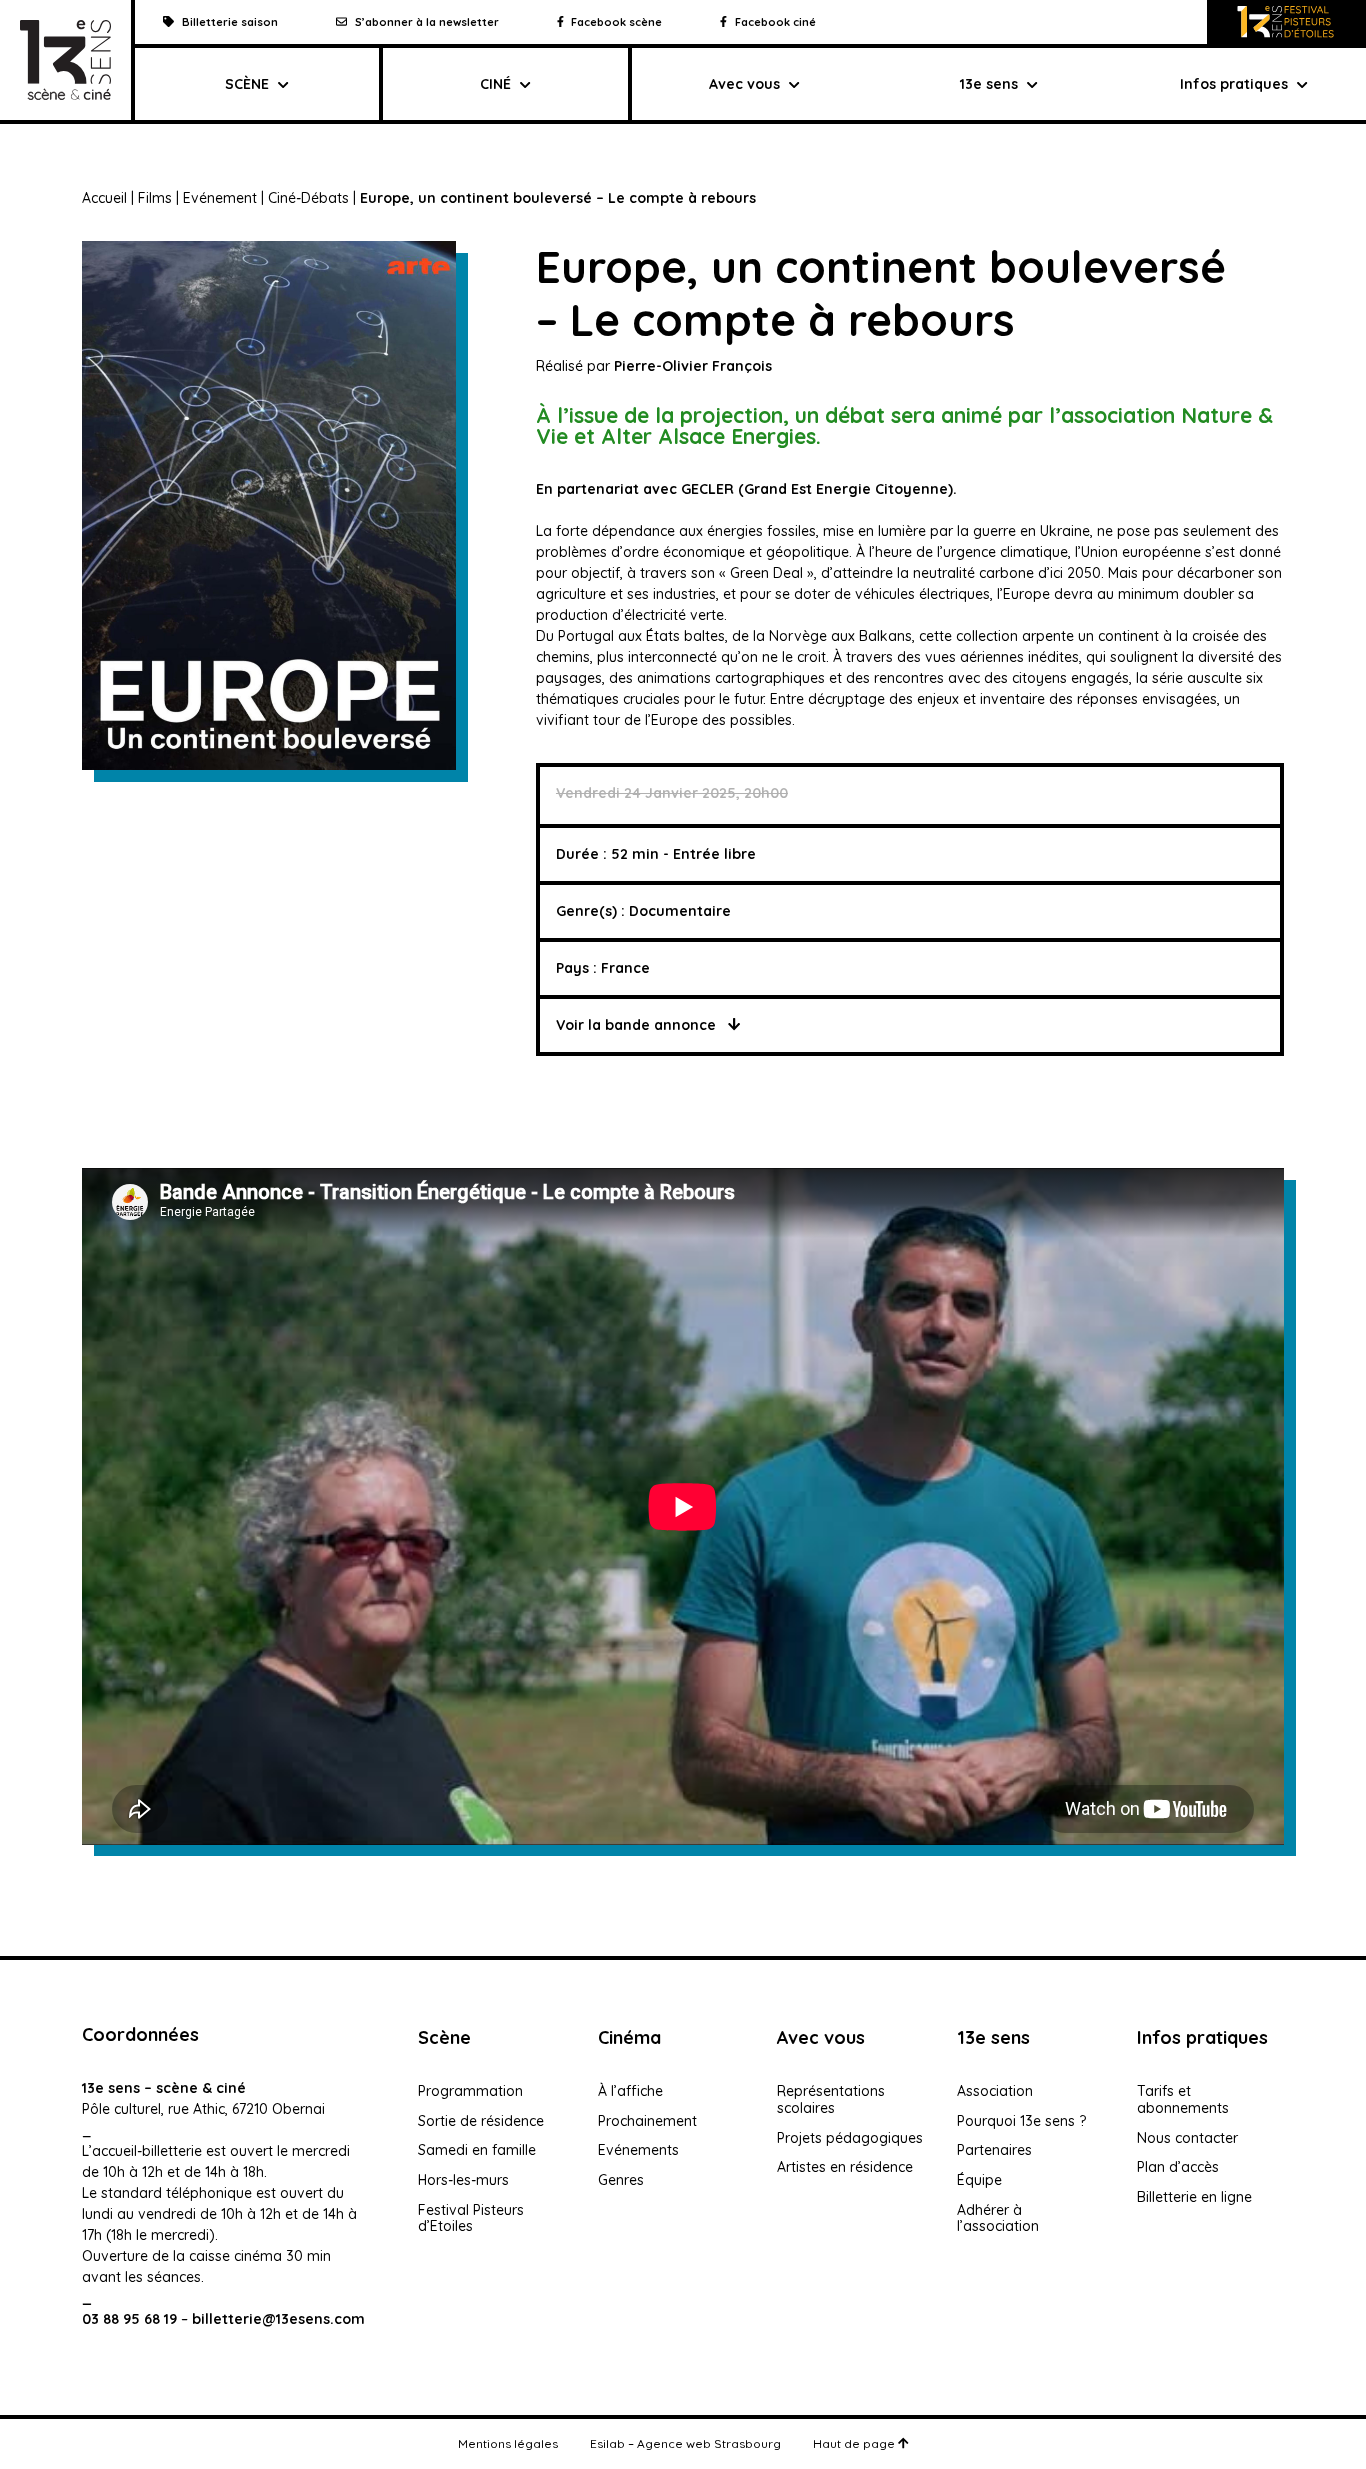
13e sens (993, 2037)
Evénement (220, 198)
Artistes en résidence (845, 2167)
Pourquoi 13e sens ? (1021, 2121)
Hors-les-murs (463, 2180)
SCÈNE (247, 84)
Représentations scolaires (831, 2099)
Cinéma (629, 2037)
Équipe (979, 2180)
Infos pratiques (1234, 84)
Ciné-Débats (308, 198)
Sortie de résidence (481, 2121)
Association (995, 2091)
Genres (621, 2180)
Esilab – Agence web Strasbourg (685, 2443)
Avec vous (744, 84)
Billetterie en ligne (1194, 2197)
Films (155, 198)
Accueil (104, 198)
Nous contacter (1187, 2138)
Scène (444, 2037)
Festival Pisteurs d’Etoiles (471, 2218)
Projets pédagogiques (850, 2138)
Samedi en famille (477, 2150)
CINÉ (495, 84)
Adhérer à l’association (998, 2218)
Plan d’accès (1178, 2167)
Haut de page (855, 2443)
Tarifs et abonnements (1183, 2099)
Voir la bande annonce (638, 1025)
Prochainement (647, 2121)
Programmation (470, 2091)
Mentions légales (508, 2443)
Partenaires (994, 2150)
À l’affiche (630, 2091)
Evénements (638, 2150)
